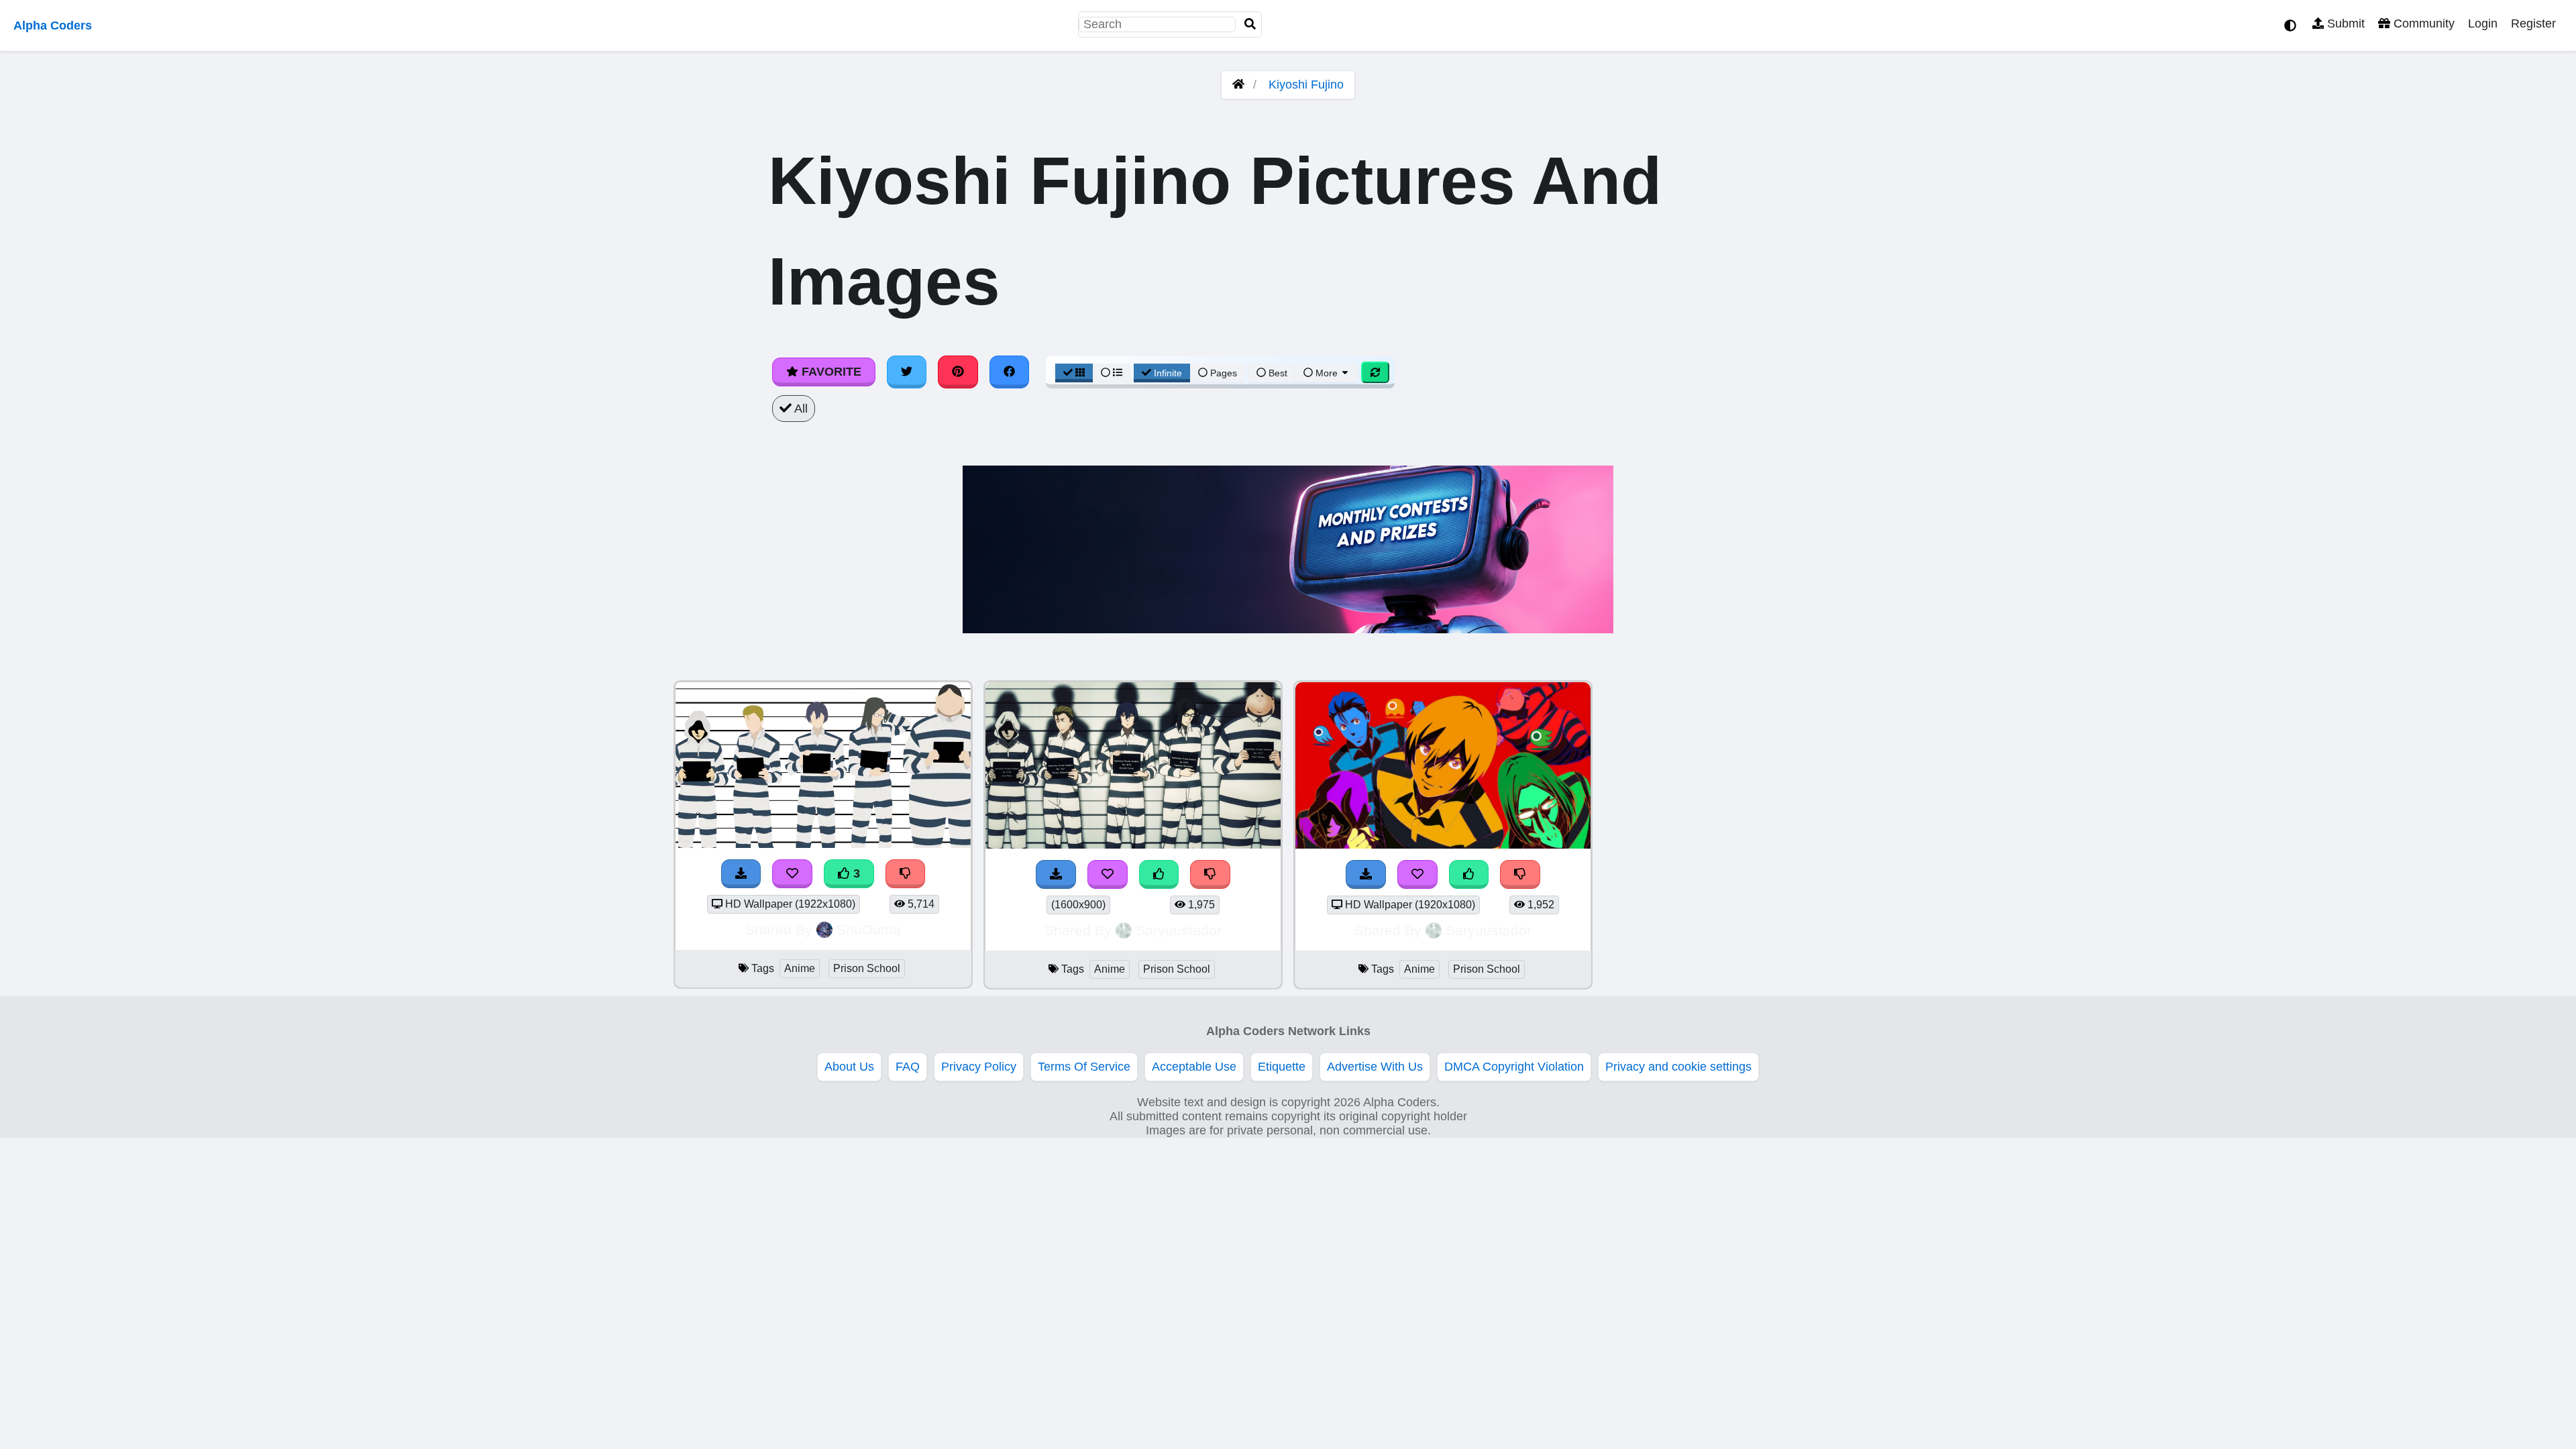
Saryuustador (1179, 930)
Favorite (830, 372)
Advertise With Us (1375, 1067)
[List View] (1112, 373)
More (1327, 373)
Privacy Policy (979, 1067)
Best (1277, 373)
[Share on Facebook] (1010, 372)
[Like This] (1159, 874)
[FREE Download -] (1056, 874)
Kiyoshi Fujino (1306, 85)
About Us (849, 1067)
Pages (1224, 373)
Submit (2344, 23)
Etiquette (1282, 1067)
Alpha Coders (53, 25)
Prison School (867, 968)
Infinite (1168, 373)
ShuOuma (869, 929)
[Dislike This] (1210, 874)
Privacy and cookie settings (1678, 1067)
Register (2533, 23)
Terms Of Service (1084, 1067)
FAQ (908, 1067)
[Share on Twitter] (907, 372)
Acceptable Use (1194, 1067)
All (800, 409)
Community (2422, 23)
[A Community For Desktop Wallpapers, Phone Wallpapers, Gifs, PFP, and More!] (1238, 85)
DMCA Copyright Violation (1514, 1067)
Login (2483, 23)
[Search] (1250, 24)
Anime (800, 968)
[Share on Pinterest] (958, 372)
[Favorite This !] (1108, 874)
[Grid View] (1074, 373)
